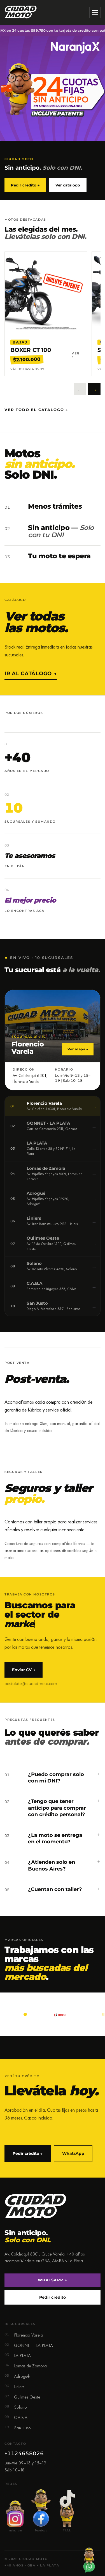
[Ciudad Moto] (21, 12)
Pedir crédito (53, 2297)
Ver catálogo (68, 185)
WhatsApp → (52, 2280)
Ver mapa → (78, 1049)
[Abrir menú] (95, 12)
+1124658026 (24, 2453)
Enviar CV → (24, 1670)
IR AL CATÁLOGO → (31, 674)
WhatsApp (73, 2153)
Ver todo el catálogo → (36, 410)
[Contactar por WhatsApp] (89, 2560)
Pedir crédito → (25, 185)
